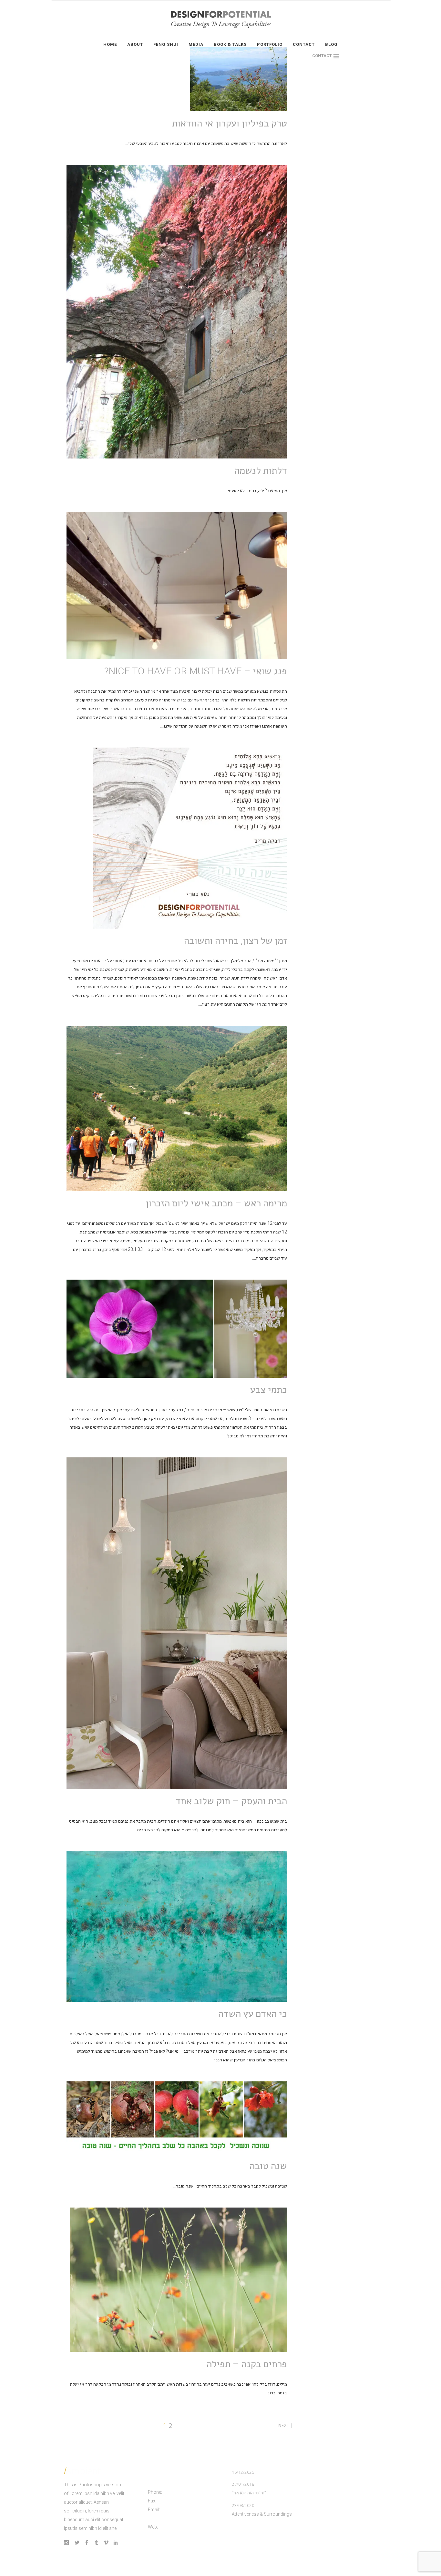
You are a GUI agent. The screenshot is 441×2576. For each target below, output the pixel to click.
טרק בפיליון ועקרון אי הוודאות (230, 123)
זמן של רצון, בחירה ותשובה (236, 940)
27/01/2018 (243, 2484)
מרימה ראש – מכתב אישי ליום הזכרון (216, 1203)
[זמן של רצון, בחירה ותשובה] (190, 838)
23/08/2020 (243, 2505)
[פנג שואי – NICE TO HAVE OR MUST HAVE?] (177, 586)
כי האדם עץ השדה (253, 2013)
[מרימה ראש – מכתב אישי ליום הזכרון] (177, 1108)
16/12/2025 (243, 2472)
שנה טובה (268, 2166)
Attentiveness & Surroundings (262, 2514)
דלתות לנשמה (261, 470)
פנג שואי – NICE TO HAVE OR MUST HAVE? (196, 671)
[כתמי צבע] (177, 1329)
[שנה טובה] (177, 2118)
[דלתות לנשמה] (177, 312)
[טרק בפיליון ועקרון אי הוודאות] (239, 79)
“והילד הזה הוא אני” (249, 2493)
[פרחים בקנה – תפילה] (179, 2280)
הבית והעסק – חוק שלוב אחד (231, 1801)
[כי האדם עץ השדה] (177, 1927)
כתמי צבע (269, 1389)
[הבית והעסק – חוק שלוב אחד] (177, 1623)
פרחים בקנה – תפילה (247, 2364)
